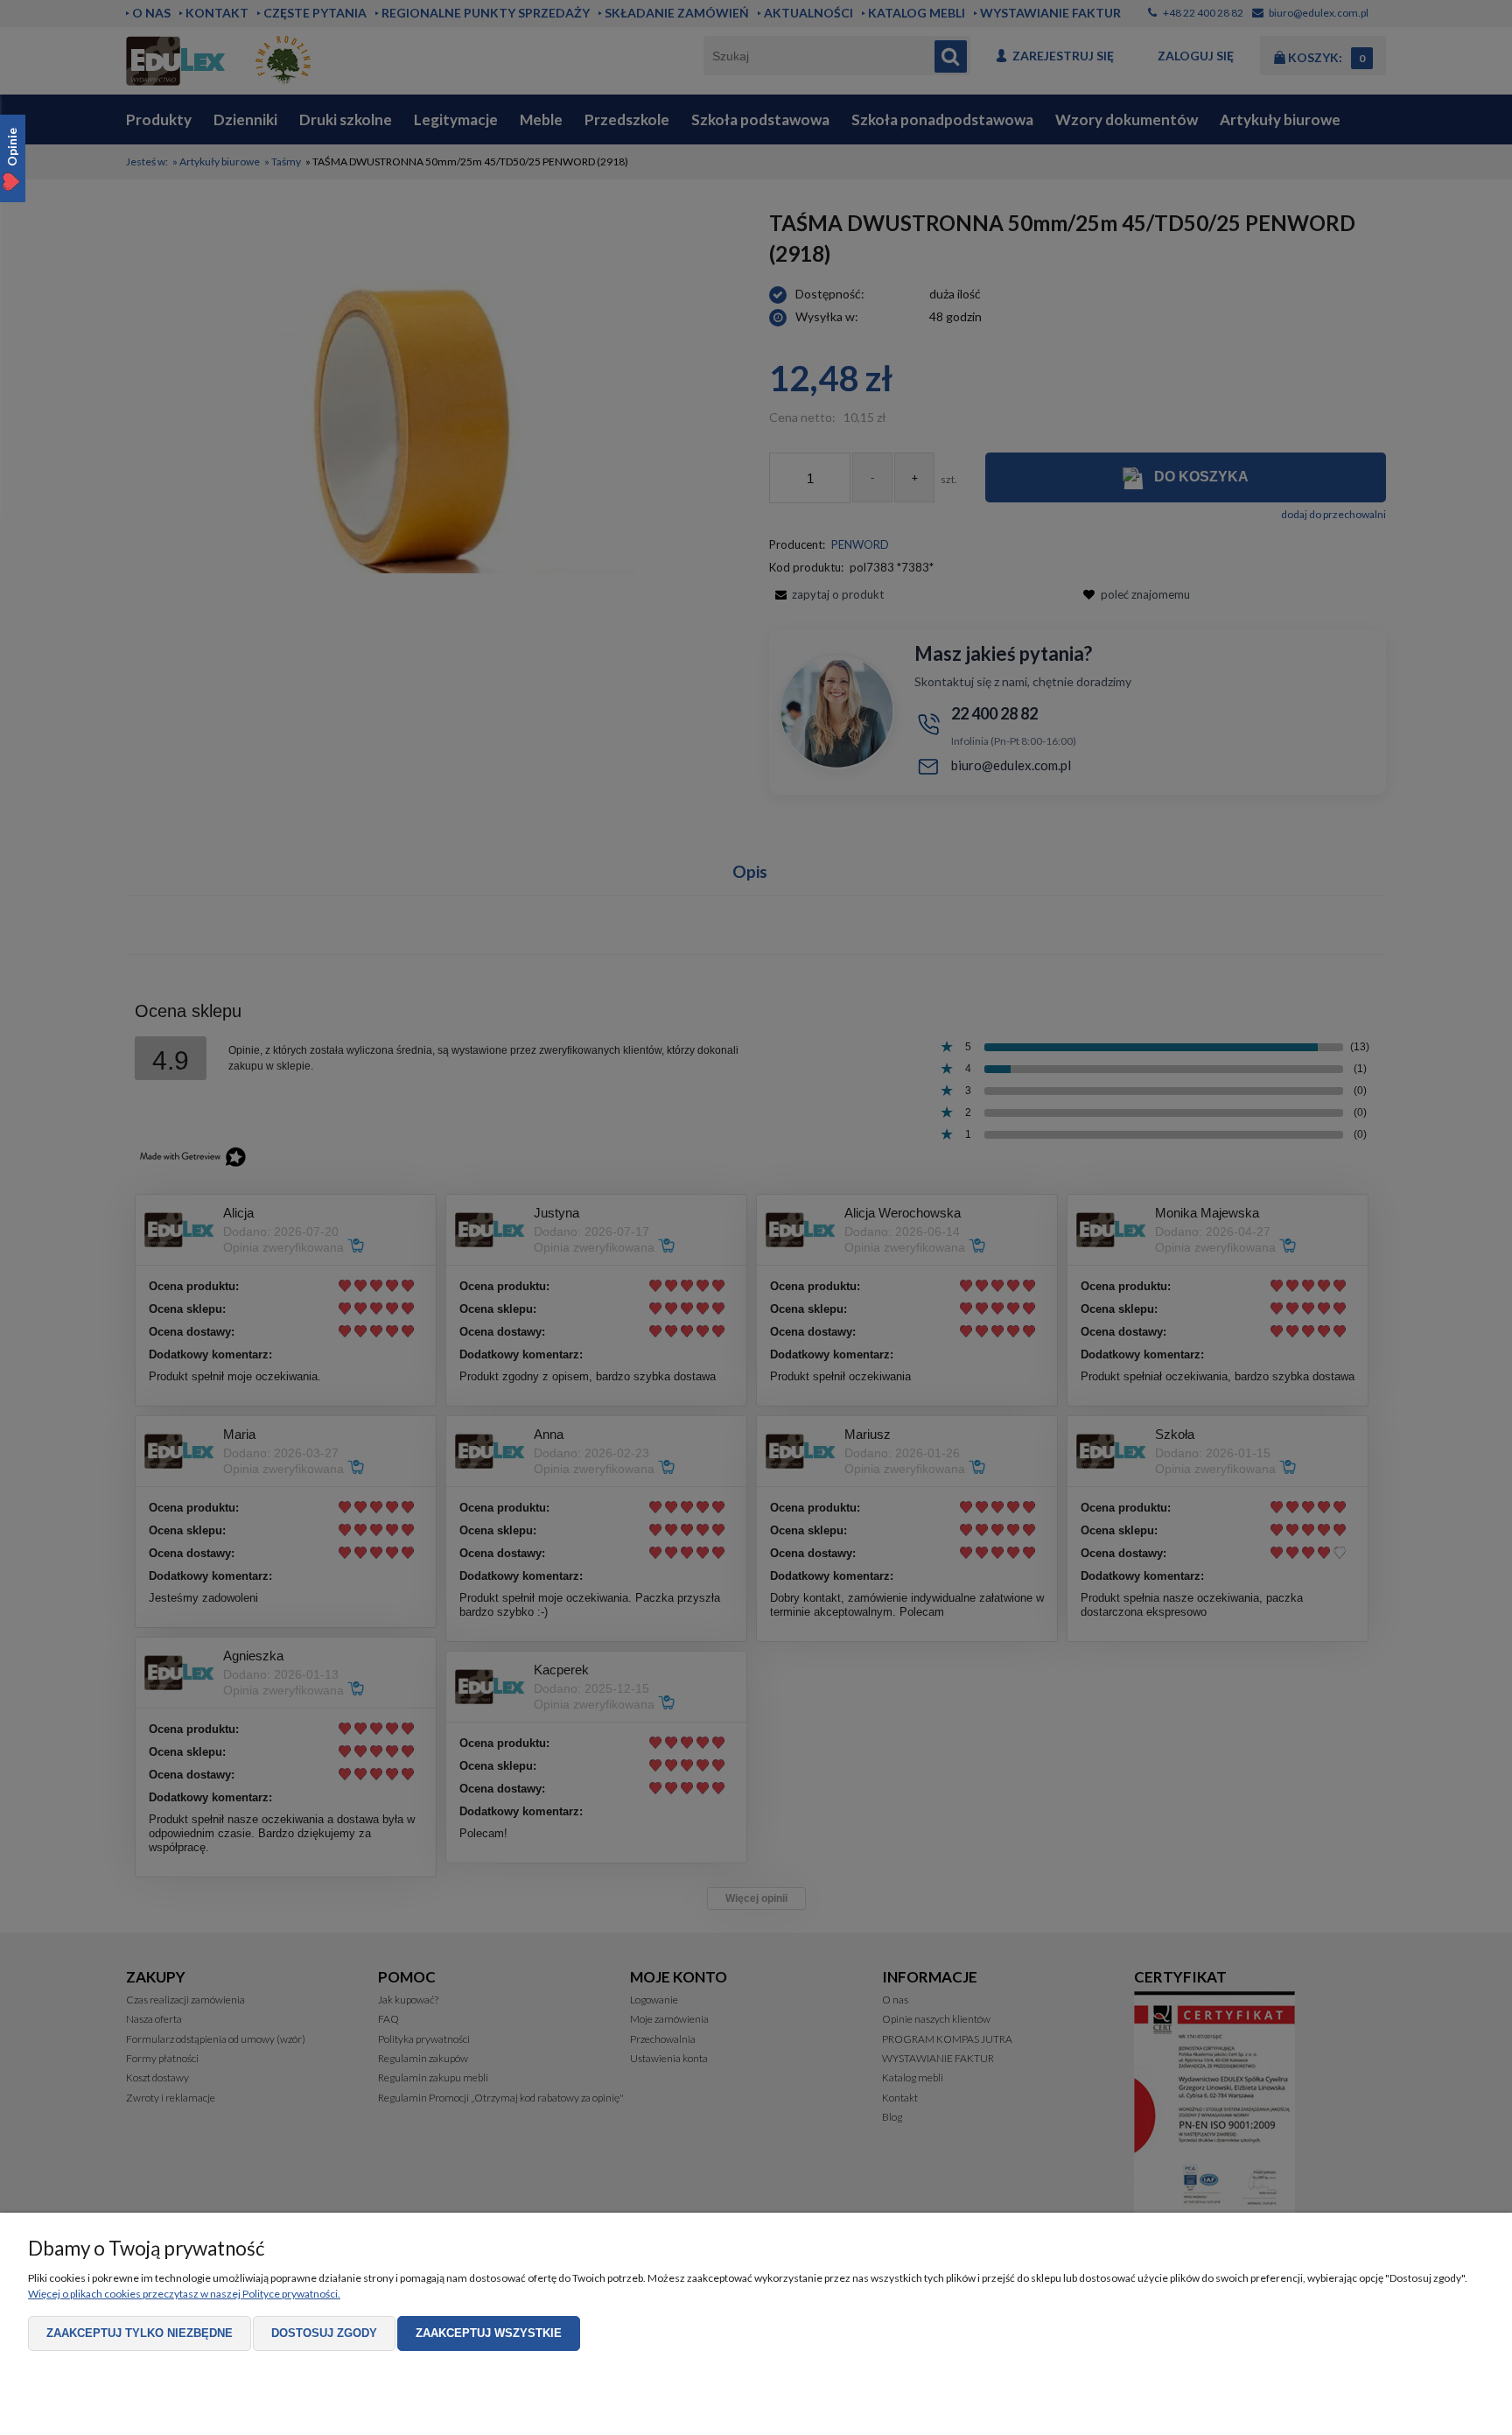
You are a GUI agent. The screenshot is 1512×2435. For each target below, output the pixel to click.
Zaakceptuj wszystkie (489, 2333)
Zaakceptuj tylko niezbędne (140, 2333)
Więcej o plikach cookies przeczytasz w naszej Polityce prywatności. (184, 2294)
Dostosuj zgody (324, 2333)
